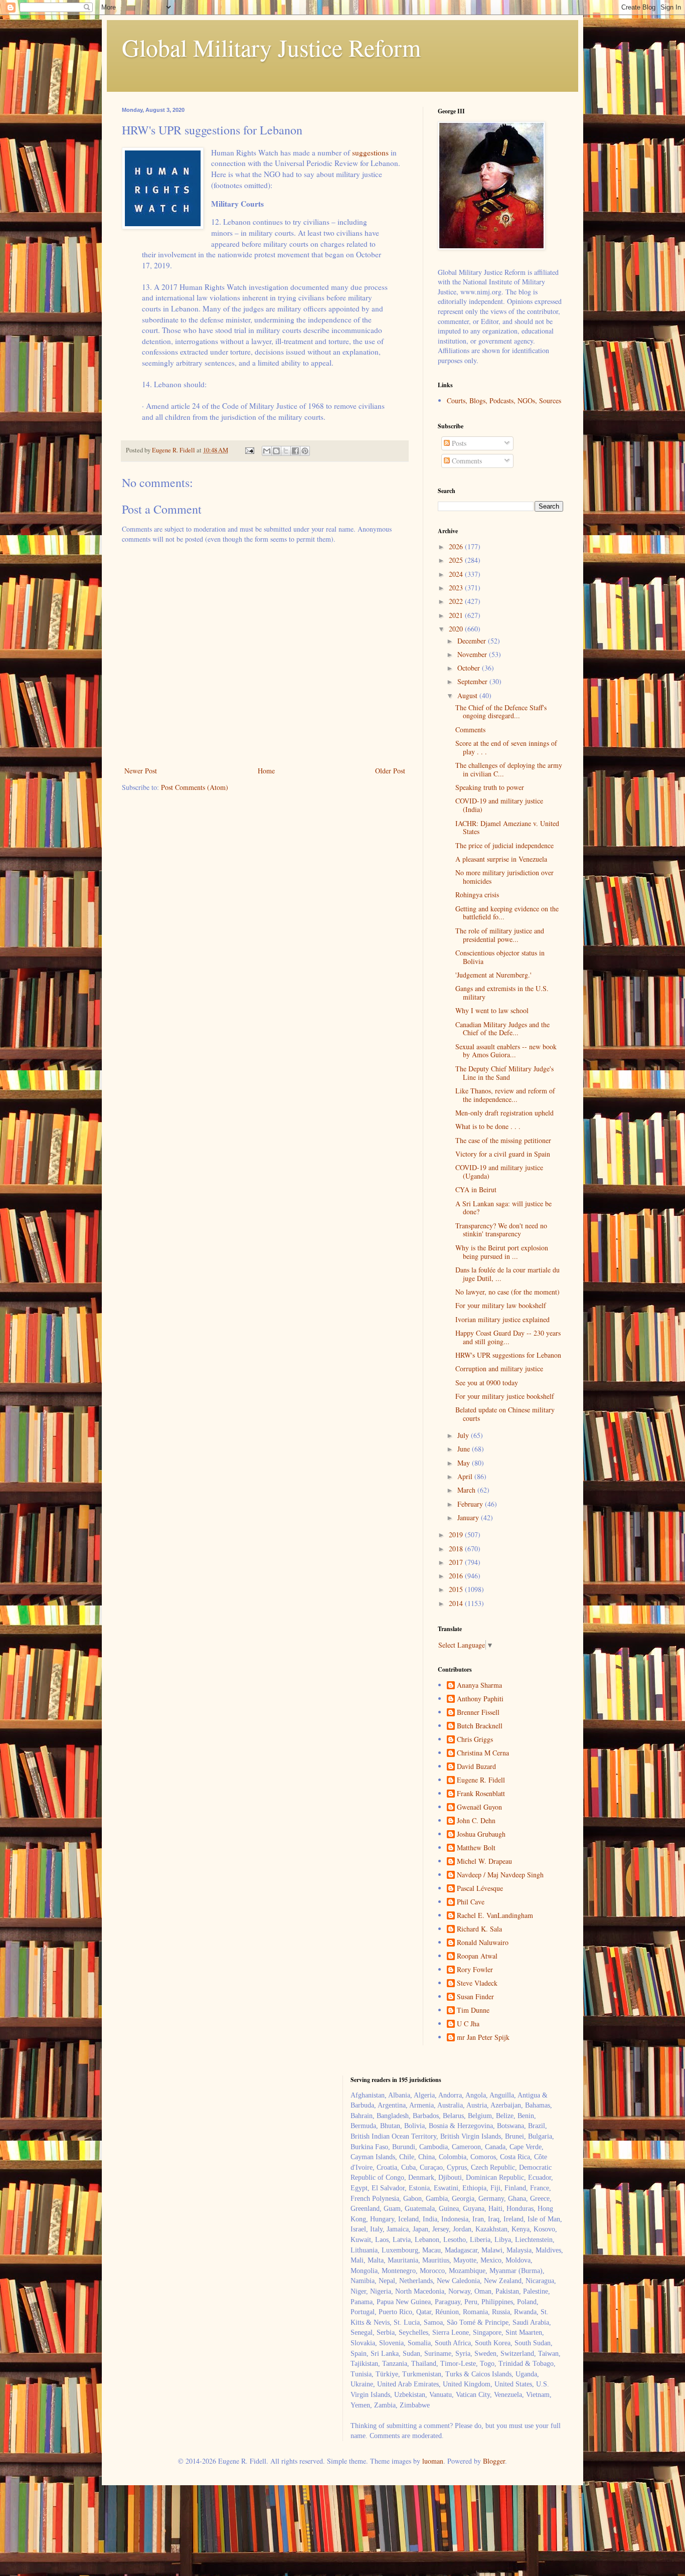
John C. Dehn (476, 1821)
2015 (457, 1589)
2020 (457, 629)
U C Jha (468, 2024)
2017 (457, 1562)
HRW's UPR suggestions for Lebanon (508, 1355)
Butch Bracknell (480, 1726)
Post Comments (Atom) (195, 787)
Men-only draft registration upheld (504, 1113)
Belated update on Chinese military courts (505, 1414)
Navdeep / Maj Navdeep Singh (500, 1875)
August (468, 695)
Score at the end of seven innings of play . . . (506, 747)
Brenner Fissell (478, 1713)
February (471, 1504)
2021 (457, 615)
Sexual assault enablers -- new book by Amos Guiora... (506, 1051)
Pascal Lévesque (480, 1889)
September (473, 681)
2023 (457, 588)
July (464, 1435)
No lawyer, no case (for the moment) (507, 1292)
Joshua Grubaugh (481, 1834)
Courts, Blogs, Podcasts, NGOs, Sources (504, 400)
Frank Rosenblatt (481, 1794)
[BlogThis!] (276, 451)
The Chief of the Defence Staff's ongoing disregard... (501, 712)
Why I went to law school (492, 1010)
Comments (466, 461)
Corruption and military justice (499, 1368)
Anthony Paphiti (480, 1699)
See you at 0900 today (487, 1383)
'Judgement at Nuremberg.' (493, 975)
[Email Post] (249, 450)
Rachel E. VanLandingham (495, 1916)
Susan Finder (475, 1997)
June (465, 1449)
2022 (457, 601)
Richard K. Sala (479, 1929)
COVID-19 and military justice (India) (499, 805)
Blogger (494, 2461)
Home (266, 771)
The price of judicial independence (504, 845)
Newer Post (141, 771)
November (473, 654)
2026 (457, 546)
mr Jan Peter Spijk (483, 2038)
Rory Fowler (475, 1970)
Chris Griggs (475, 1740)
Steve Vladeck (477, 1983)
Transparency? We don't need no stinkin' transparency (501, 1230)
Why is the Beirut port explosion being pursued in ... (502, 1252)
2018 (457, 1549)
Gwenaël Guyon (479, 1807)
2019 (457, 1535)
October (470, 668)
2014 (457, 1603)
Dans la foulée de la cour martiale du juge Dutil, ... (507, 1274)
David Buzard (476, 1767)
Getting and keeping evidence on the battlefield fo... (507, 913)
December (473, 641)
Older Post (390, 771)
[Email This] (267, 451)
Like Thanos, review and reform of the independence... (505, 1095)
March (467, 1490)
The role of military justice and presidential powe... (500, 935)
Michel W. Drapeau (484, 1862)
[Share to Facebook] (295, 451)
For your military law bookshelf (501, 1305)
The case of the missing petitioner (503, 1140)
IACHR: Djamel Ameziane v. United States (507, 828)
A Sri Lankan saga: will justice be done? (503, 1208)
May (465, 1463)
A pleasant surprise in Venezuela (501, 859)
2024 (457, 574)
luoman (433, 2461)
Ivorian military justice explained (502, 1319)
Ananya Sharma (479, 1685)
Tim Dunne (473, 2010)
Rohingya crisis (477, 895)
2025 (457, 560)
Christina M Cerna (483, 1753)
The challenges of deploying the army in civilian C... (509, 769)
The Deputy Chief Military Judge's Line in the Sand (504, 1073)
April (466, 1476)
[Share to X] (286, 451)
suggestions (370, 152)
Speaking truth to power (490, 787)
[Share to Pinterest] (305, 451)
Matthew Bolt (476, 1848)
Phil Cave (471, 1902)
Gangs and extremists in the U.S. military (502, 993)
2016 (457, 1576)
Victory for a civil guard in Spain (503, 1154)
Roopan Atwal (477, 1956)
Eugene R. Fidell (481, 1780)
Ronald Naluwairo (483, 1943)
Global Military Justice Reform (271, 47)
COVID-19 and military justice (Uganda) (499, 1172)
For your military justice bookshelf (505, 1396)
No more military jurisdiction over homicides (504, 877)
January (469, 1517)
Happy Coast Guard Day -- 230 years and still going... (508, 1337)
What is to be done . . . (488, 1126)
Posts (458, 443)
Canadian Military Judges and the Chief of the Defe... (502, 1029)
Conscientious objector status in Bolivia (500, 957)
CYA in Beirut (476, 1189)
